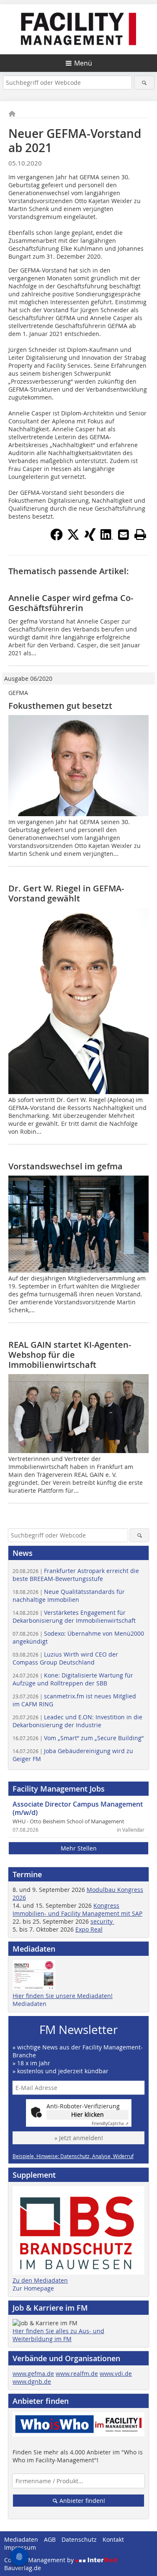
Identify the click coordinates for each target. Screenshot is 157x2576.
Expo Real (89, 1929)
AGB (50, 2539)
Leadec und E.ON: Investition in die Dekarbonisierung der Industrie (77, 1721)
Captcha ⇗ (110, 2124)
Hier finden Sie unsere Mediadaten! (63, 1996)
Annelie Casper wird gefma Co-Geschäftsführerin (71, 603)
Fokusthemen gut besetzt (60, 706)
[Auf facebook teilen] (57, 538)
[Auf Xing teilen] (90, 538)
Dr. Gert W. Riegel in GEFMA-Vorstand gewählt (66, 893)
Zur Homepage (33, 2288)
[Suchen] (144, 83)
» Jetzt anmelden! (79, 2138)
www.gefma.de (33, 2374)
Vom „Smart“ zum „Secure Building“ (78, 1738)
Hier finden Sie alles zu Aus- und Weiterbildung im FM (58, 2335)
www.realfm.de (77, 2374)
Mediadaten (30, 2004)
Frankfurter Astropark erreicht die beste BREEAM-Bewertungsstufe (76, 1575)
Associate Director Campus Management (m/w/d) (78, 1808)
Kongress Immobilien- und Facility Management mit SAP (77, 1909)
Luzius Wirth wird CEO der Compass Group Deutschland (65, 1658)
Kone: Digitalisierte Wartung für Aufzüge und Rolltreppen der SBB (73, 1679)
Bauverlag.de (23, 2568)
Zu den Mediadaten (40, 2280)
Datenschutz (79, 2539)
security (102, 1921)
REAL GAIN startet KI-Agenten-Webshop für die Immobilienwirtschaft (70, 1355)
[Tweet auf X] (73, 538)
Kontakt (113, 2539)
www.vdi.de (116, 2374)
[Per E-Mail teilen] (124, 535)
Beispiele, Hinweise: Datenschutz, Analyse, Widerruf (73, 2156)
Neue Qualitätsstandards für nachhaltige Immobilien (69, 1596)
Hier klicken (88, 2114)
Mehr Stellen (79, 1848)
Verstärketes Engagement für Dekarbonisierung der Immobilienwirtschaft (74, 1616)
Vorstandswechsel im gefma (66, 1166)
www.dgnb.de (32, 2381)
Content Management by (40, 2560)
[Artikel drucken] (140, 535)
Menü (83, 63)
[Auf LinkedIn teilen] (107, 538)
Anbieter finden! (81, 2501)
